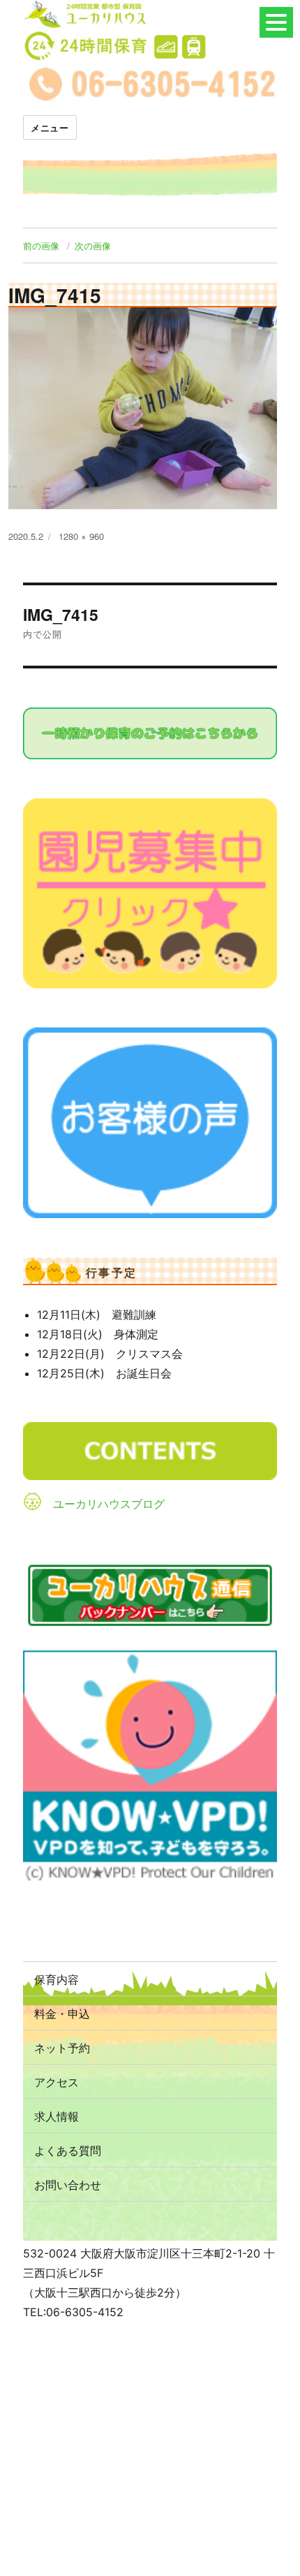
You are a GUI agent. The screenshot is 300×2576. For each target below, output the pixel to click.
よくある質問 (68, 2150)
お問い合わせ (68, 2185)
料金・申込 (62, 2013)
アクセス (57, 2082)
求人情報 (57, 2116)
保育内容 (57, 1979)
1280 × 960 (81, 536)
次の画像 (93, 246)
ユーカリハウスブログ (109, 1504)
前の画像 (41, 246)
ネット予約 (62, 2048)
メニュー (50, 127)
